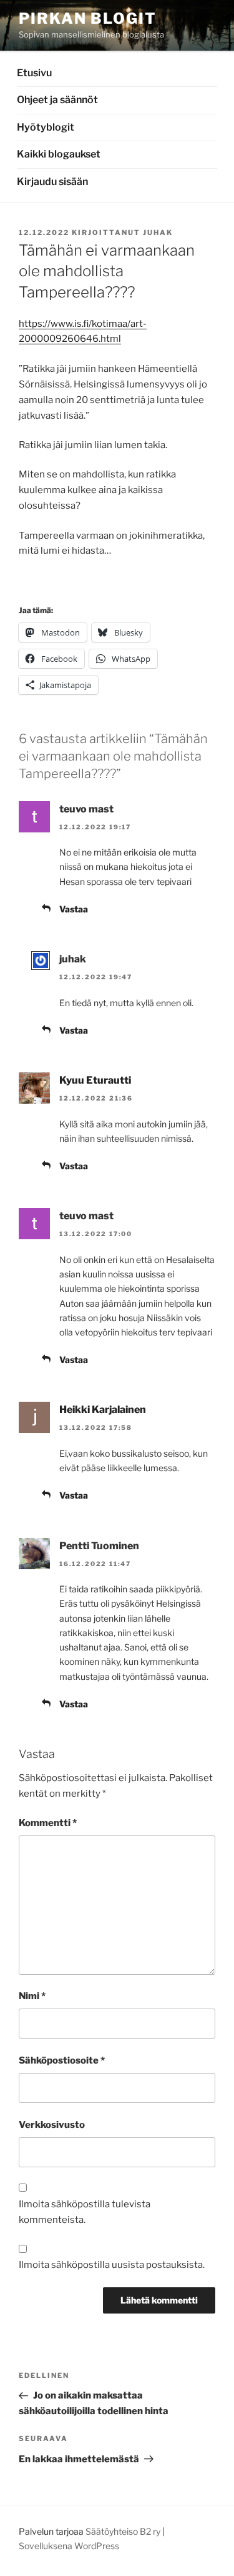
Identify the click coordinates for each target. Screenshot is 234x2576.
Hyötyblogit (46, 127)
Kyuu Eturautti (95, 1080)
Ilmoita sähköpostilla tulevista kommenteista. (85, 2212)
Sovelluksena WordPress (69, 2546)
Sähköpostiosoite (62, 2060)
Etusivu (34, 73)
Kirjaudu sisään (52, 182)
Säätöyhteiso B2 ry (123, 2531)
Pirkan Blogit (88, 18)
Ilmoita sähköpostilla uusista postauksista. (112, 2265)
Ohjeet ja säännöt (57, 100)
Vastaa (74, 909)
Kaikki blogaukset (59, 154)
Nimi (32, 1996)
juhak (158, 232)
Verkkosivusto (52, 2125)
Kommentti (48, 1823)
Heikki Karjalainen (103, 1410)
